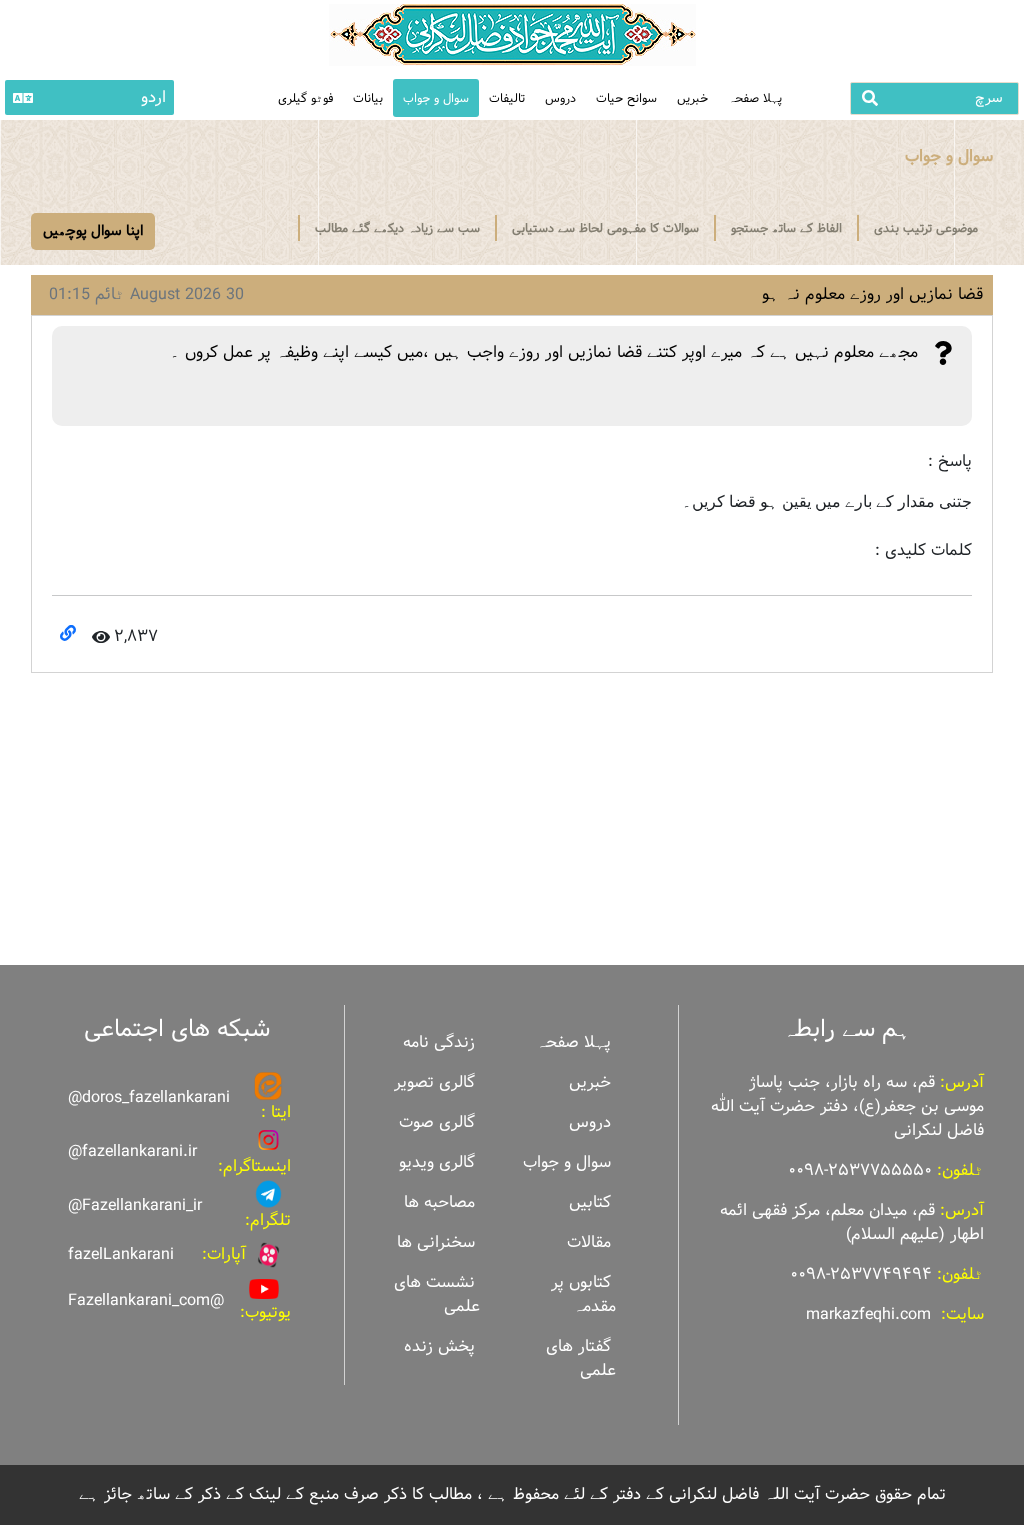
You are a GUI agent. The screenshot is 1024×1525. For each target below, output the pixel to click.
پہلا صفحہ (755, 98)
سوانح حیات (626, 98)
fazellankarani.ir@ (132, 1151)
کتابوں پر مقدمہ (583, 1294)
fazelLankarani (121, 1254)
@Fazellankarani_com (146, 1300)
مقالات (589, 1242)
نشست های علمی (437, 1294)
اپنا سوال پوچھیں (93, 231)
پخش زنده (439, 1346)
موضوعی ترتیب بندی (926, 228)
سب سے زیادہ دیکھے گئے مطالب (397, 228)
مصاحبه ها (439, 1202)
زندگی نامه (439, 1042)
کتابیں (590, 1202)
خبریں (692, 98)
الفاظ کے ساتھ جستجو (786, 228)
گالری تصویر (434, 1082)
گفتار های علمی (581, 1358)
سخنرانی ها (436, 1242)
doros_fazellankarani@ (149, 1097)
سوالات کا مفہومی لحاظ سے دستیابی (605, 228)
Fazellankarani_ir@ (135, 1205)
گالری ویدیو (437, 1162)
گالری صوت (437, 1122)
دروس (560, 98)
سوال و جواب (436, 98)
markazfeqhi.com (868, 1314)
